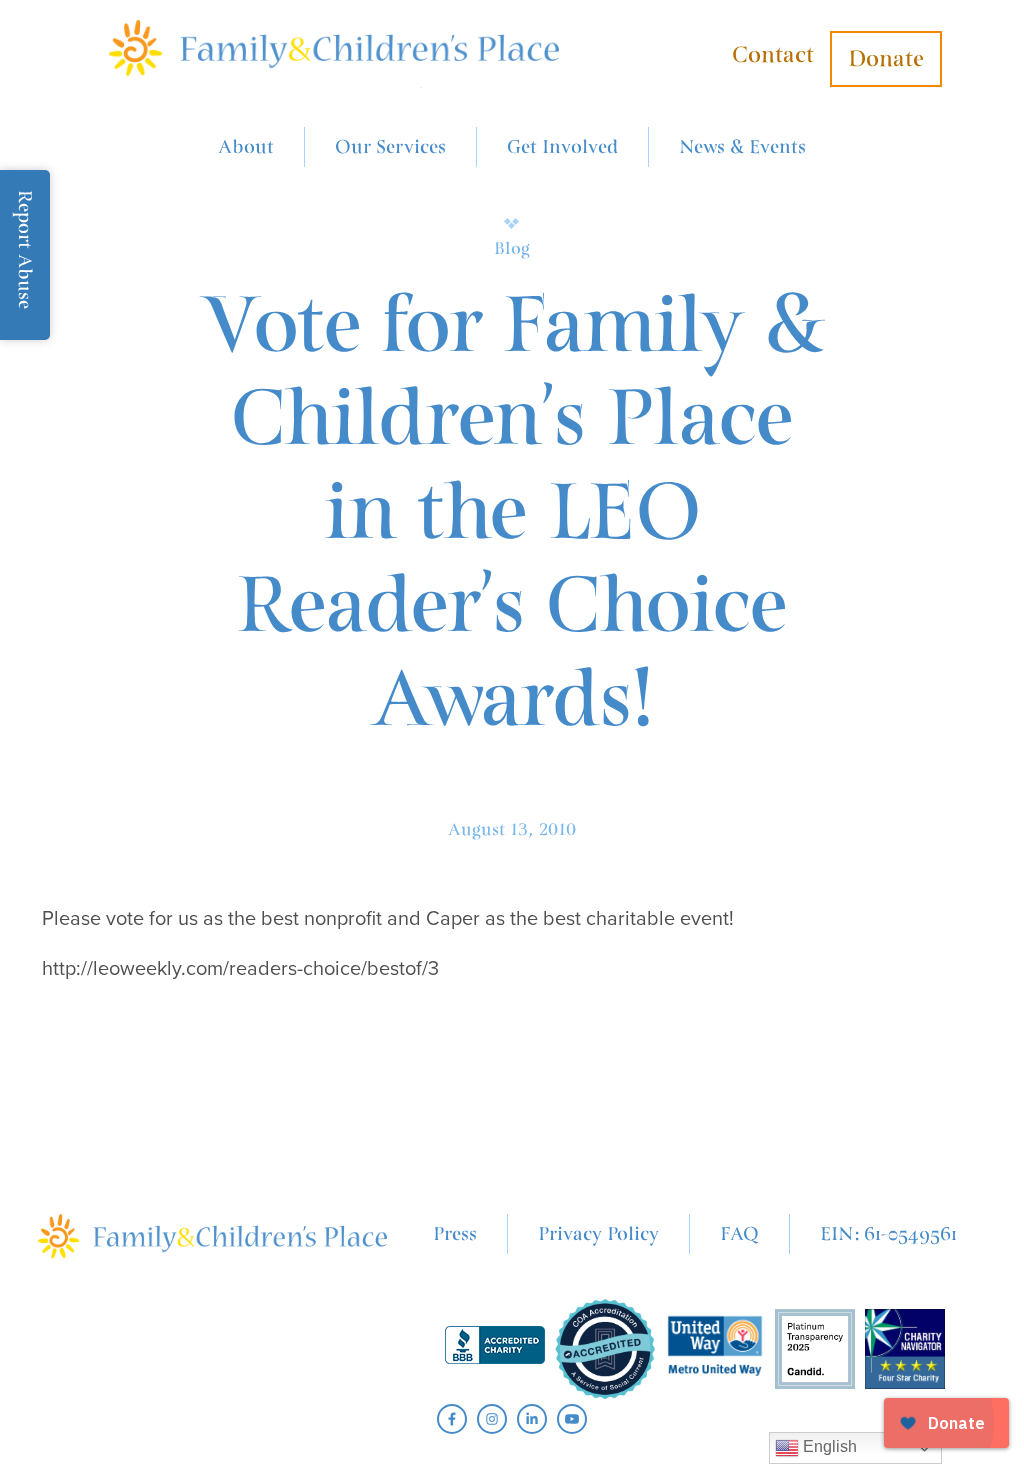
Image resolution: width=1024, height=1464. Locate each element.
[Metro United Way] (715, 1349)
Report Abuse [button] (25, 249)
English (828, 1446)
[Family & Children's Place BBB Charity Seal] (495, 1349)
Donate (886, 59)
